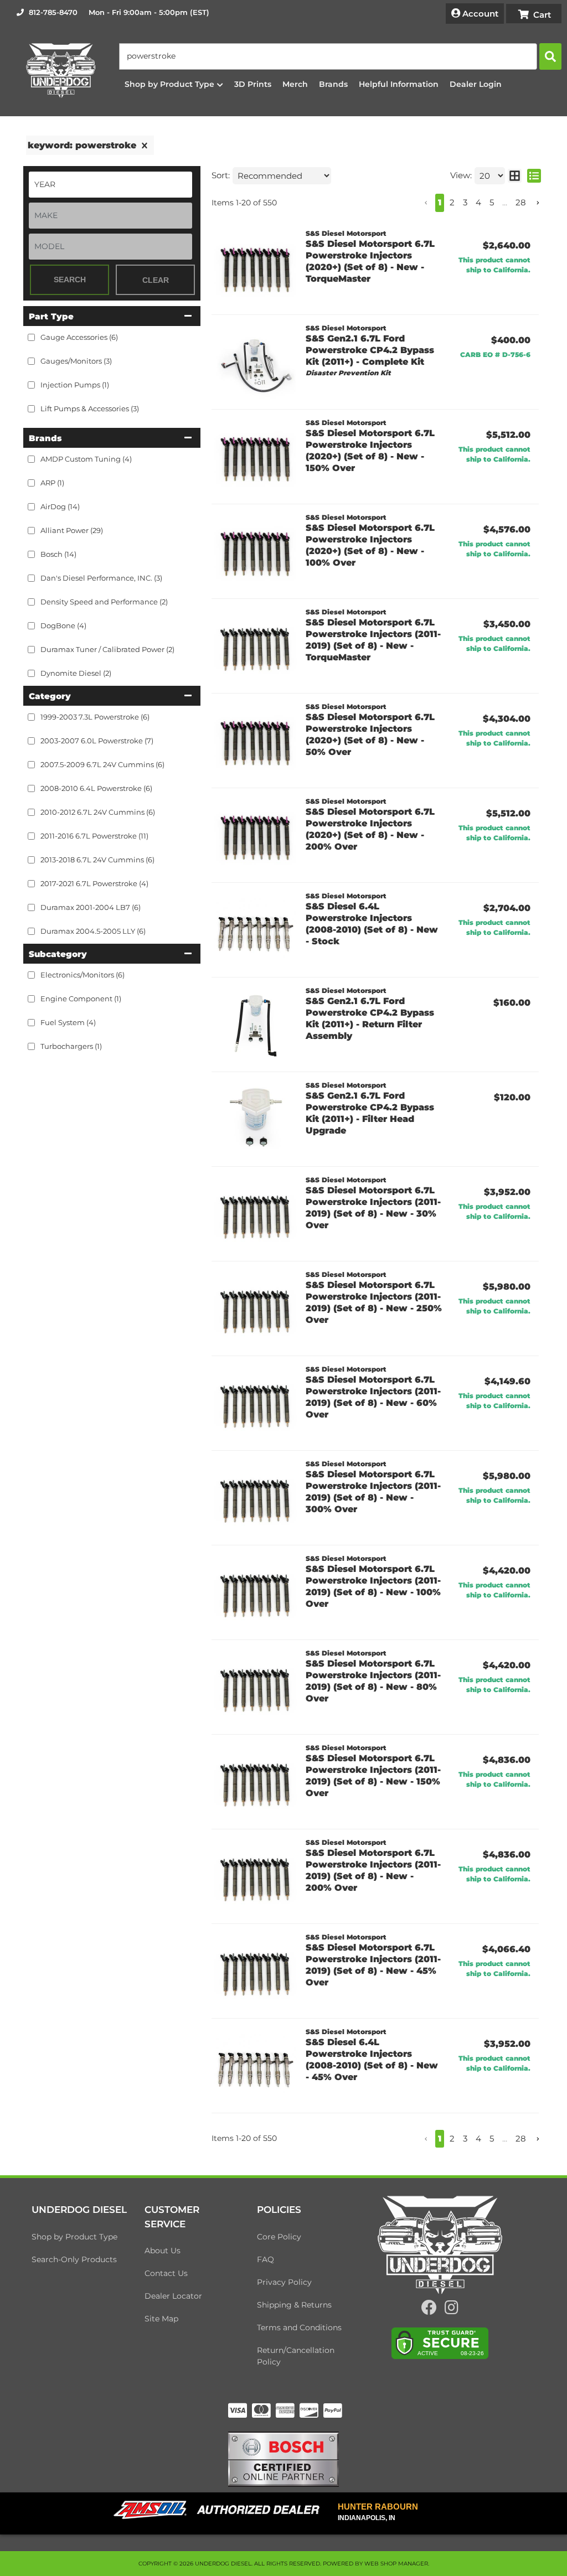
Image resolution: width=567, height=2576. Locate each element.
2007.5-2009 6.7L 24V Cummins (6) (102, 764)
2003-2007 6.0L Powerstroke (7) (97, 741)
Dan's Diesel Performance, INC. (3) (101, 578)
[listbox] (110, 185)
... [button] (505, 202)
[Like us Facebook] (429, 2310)
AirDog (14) (60, 506)
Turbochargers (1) (71, 1046)
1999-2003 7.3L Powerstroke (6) (95, 717)
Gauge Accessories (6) (79, 337)
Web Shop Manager (396, 2564)
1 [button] (440, 202)
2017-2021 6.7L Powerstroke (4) (94, 883)
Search (70, 280)
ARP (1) (52, 483)
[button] (340, 56)
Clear (156, 280)
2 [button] (452, 202)
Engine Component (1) (81, 999)
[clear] (145, 146)
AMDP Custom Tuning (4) (86, 459)
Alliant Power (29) (72, 530)
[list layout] (534, 176)
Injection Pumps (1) (75, 385)
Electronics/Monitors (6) (83, 975)
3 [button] (465, 202)
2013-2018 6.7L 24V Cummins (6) (97, 860)
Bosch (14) (58, 554)
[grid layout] (515, 176)
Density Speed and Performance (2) (104, 602)
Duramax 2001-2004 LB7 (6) (91, 907)
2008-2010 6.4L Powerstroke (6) (96, 788)
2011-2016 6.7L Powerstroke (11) (94, 836)
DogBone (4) (63, 625)
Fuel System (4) (68, 1022)
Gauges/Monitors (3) (76, 361)
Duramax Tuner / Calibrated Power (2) (107, 649)
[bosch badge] (283, 2458)
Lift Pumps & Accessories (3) (90, 408)
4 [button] (478, 202)
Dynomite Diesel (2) (76, 673)
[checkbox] (31, 459)
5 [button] (492, 202)
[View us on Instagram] (452, 2310)
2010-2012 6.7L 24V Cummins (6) (98, 812)
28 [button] (521, 202)
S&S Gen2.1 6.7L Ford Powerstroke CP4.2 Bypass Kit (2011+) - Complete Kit (370, 350)
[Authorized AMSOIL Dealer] (220, 2510)
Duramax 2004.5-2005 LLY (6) (93, 931)
